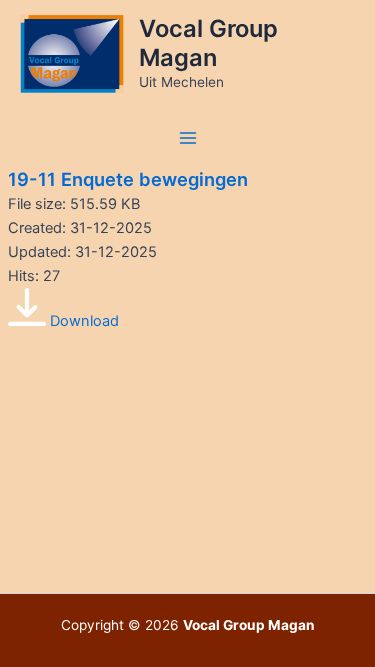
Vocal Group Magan (208, 42)
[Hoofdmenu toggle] (188, 138)
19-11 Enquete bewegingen (128, 179)
